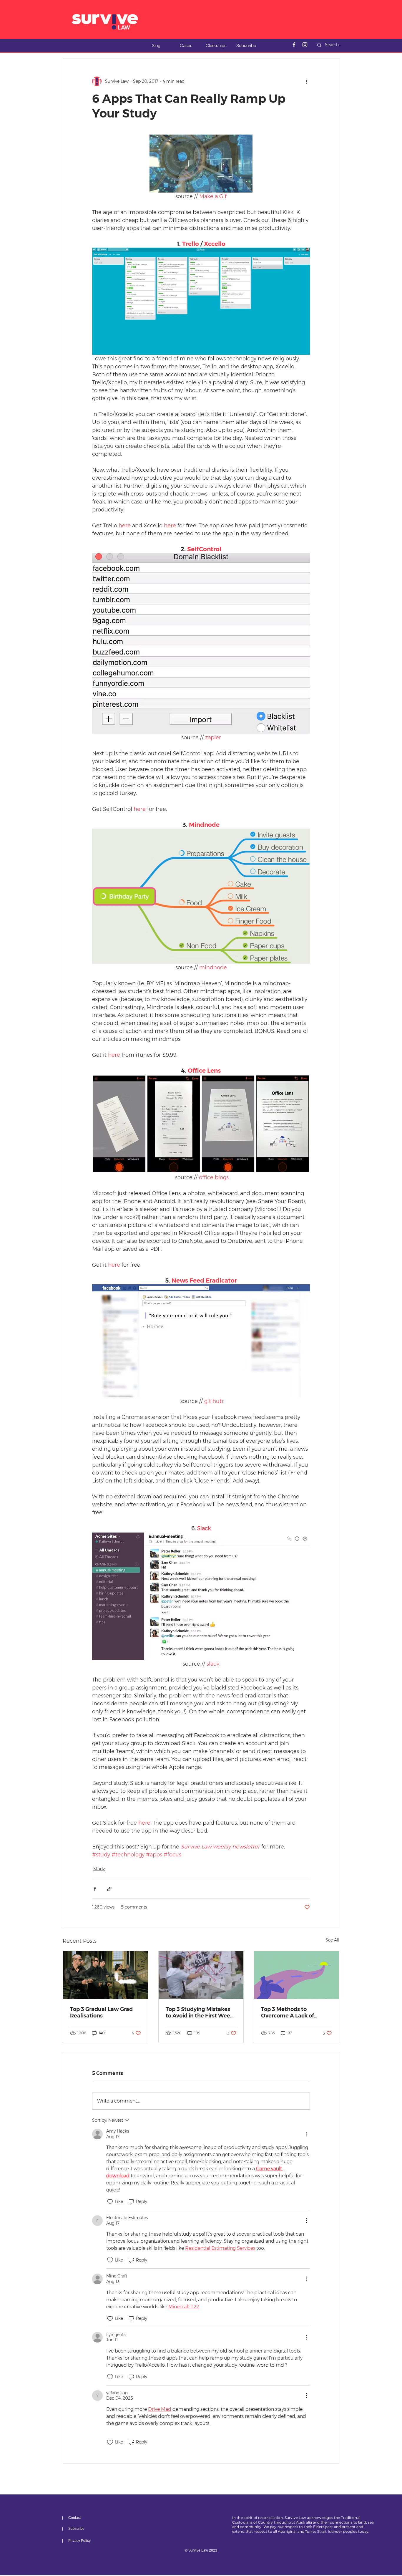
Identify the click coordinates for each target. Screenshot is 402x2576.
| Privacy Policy (76, 2541)
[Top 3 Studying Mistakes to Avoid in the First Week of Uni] (201, 1975)
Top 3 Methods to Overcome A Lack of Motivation (288, 2012)
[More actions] (306, 81)
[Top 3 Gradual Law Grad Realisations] (106, 1975)
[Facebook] (294, 45)
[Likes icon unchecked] (110, 2202)
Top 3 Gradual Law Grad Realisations (101, 2012)
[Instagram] (305, 45)
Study (99, 1869)
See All (332, 1940)
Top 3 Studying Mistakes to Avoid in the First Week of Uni (200, 2012)
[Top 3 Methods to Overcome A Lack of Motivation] (296, 1975)
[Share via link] (109, 1889)
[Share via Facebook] (95, 1889)
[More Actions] (306, 2134)
